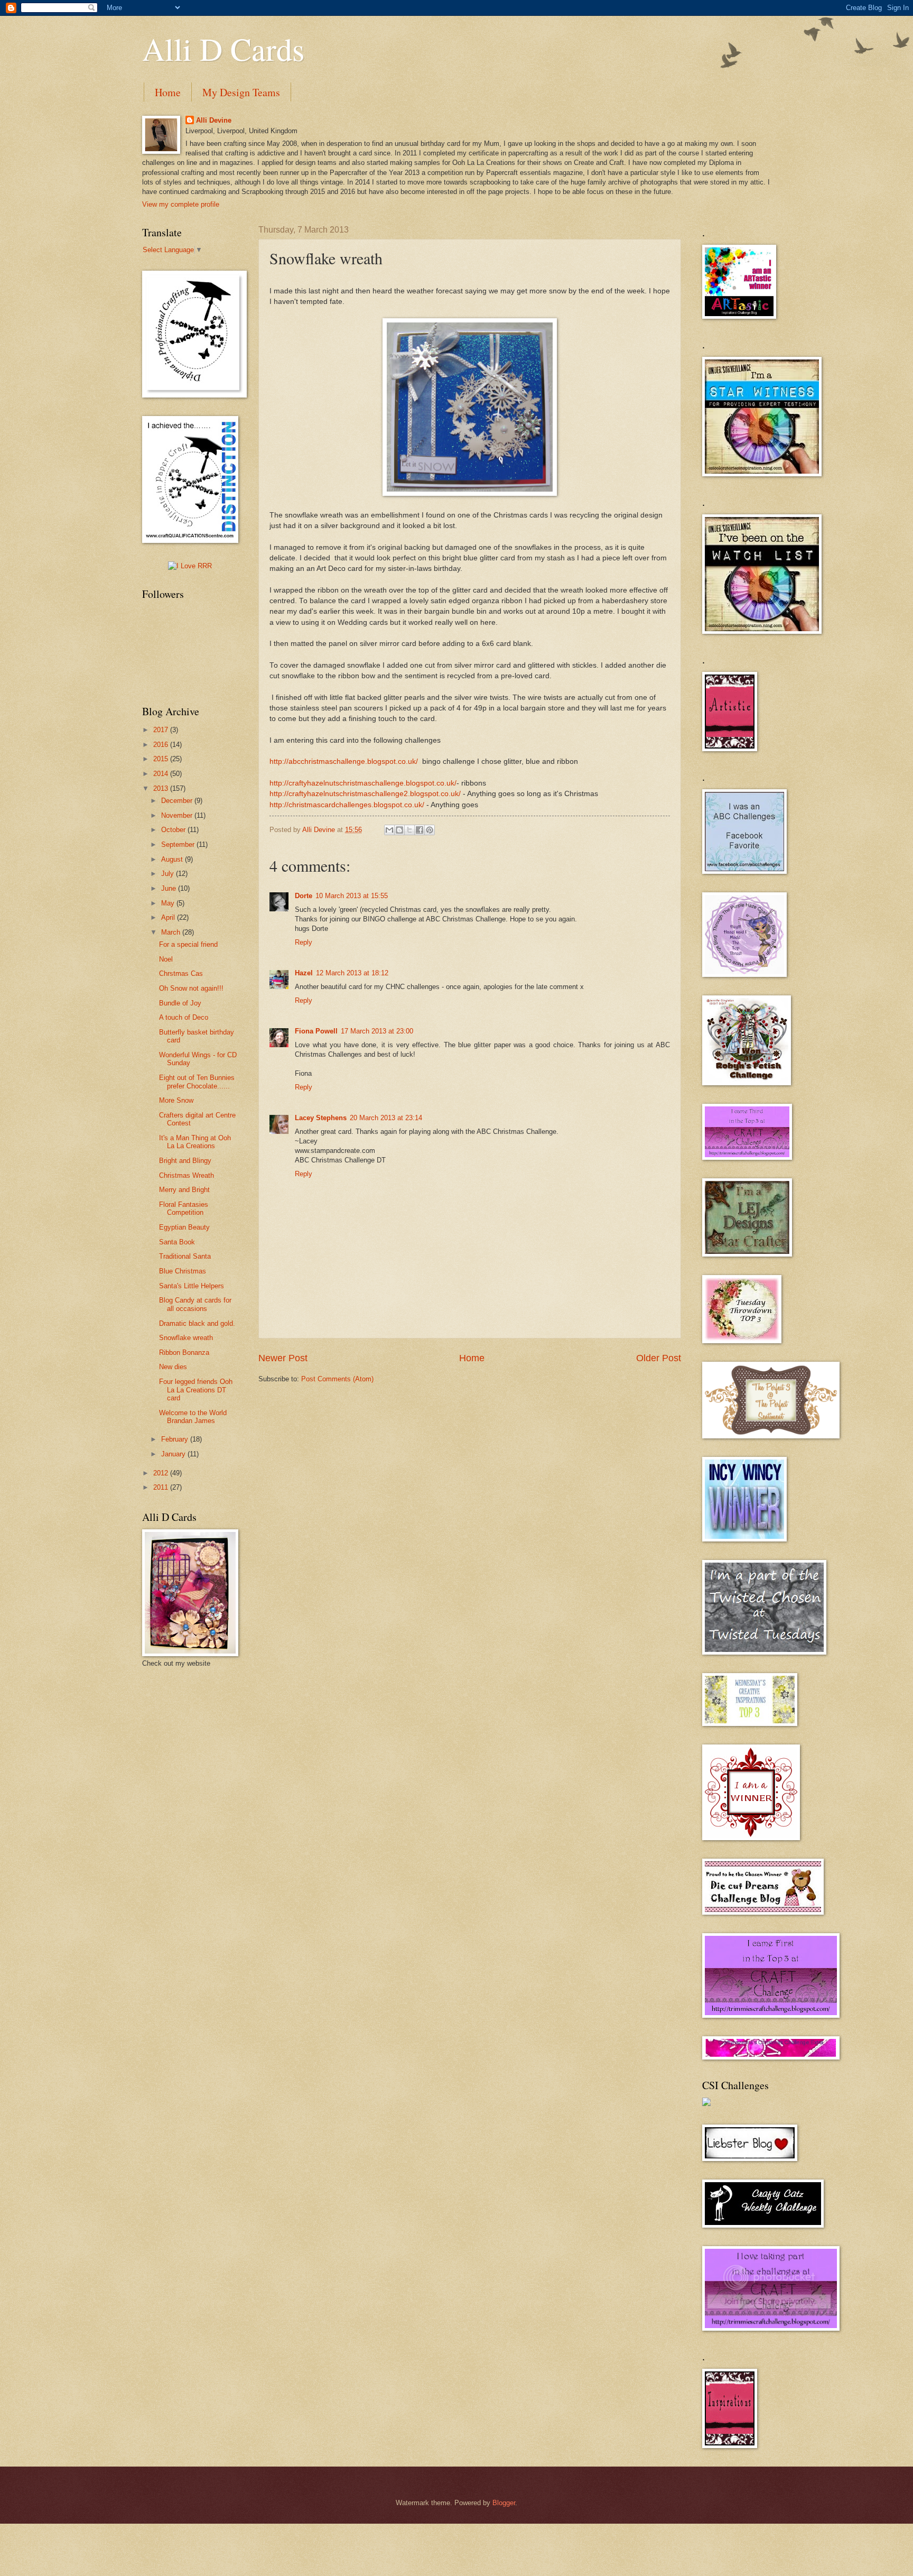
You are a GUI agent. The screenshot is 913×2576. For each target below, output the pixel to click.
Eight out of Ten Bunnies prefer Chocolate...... (197, 1082)
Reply (304, 942)
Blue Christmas (183, 1271)
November (178, 815)
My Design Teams (241, 92)
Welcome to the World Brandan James (193, 1417)
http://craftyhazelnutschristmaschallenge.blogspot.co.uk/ (363, 783)
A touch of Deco (184, 1017)
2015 (162, 759)
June (170, 888)
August (173, 859)
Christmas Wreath (187, 1175)
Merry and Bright (184, 1190)
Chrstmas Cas (181, 973)
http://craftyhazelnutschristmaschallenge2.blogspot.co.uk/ (365, 794)
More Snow (176, 1100)
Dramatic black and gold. (197, 1323)
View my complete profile (181, 204)
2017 (162, 730)
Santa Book (177, 1242)
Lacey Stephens (321, 1118)
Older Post (659, 1358)
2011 (162, 1487)
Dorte (304, 896)
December (178, 801)
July (169, 874)
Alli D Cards (223, 49)
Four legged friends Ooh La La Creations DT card (196, 1390)
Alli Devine (214, 120)
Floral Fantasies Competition (184, 1208)
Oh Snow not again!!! (191, 988)
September (179, 844)
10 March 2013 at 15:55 (352, 896)
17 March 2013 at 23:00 (377, 1031)
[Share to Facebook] (420, 830)
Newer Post (283, 1358)
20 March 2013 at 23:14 (386, 1118)
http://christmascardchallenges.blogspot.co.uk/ (347, 805)
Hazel (304, 973)
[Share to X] (409, 830)
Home (168, 92)
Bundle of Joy (180, 1003)
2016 (162, 745)
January (174, 1454)
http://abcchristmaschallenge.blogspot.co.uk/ (344, 761)
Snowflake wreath (186, 1338)
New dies (173, 1367)
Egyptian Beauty (184, 1227)
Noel (166, 959)
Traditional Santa (185, 1256)
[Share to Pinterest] (430, 830)
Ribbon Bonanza (184, 1352)
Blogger (504, 2503)
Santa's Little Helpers (192, 1286)
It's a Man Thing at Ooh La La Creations (195, 1142)
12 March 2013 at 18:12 (352, 973)
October (174, 830)
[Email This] (389, 830)
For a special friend (188, 944)
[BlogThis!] (399, 830)
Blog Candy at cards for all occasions (195, 1304)
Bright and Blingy (185, 1161)
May (169, 903)
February (176, 1439)
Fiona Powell (316, 1031)
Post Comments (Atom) (337, 1379)
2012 (162, 1473)
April (169, 917)
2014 (162, 774)
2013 (162, 788)
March (172, 932)
